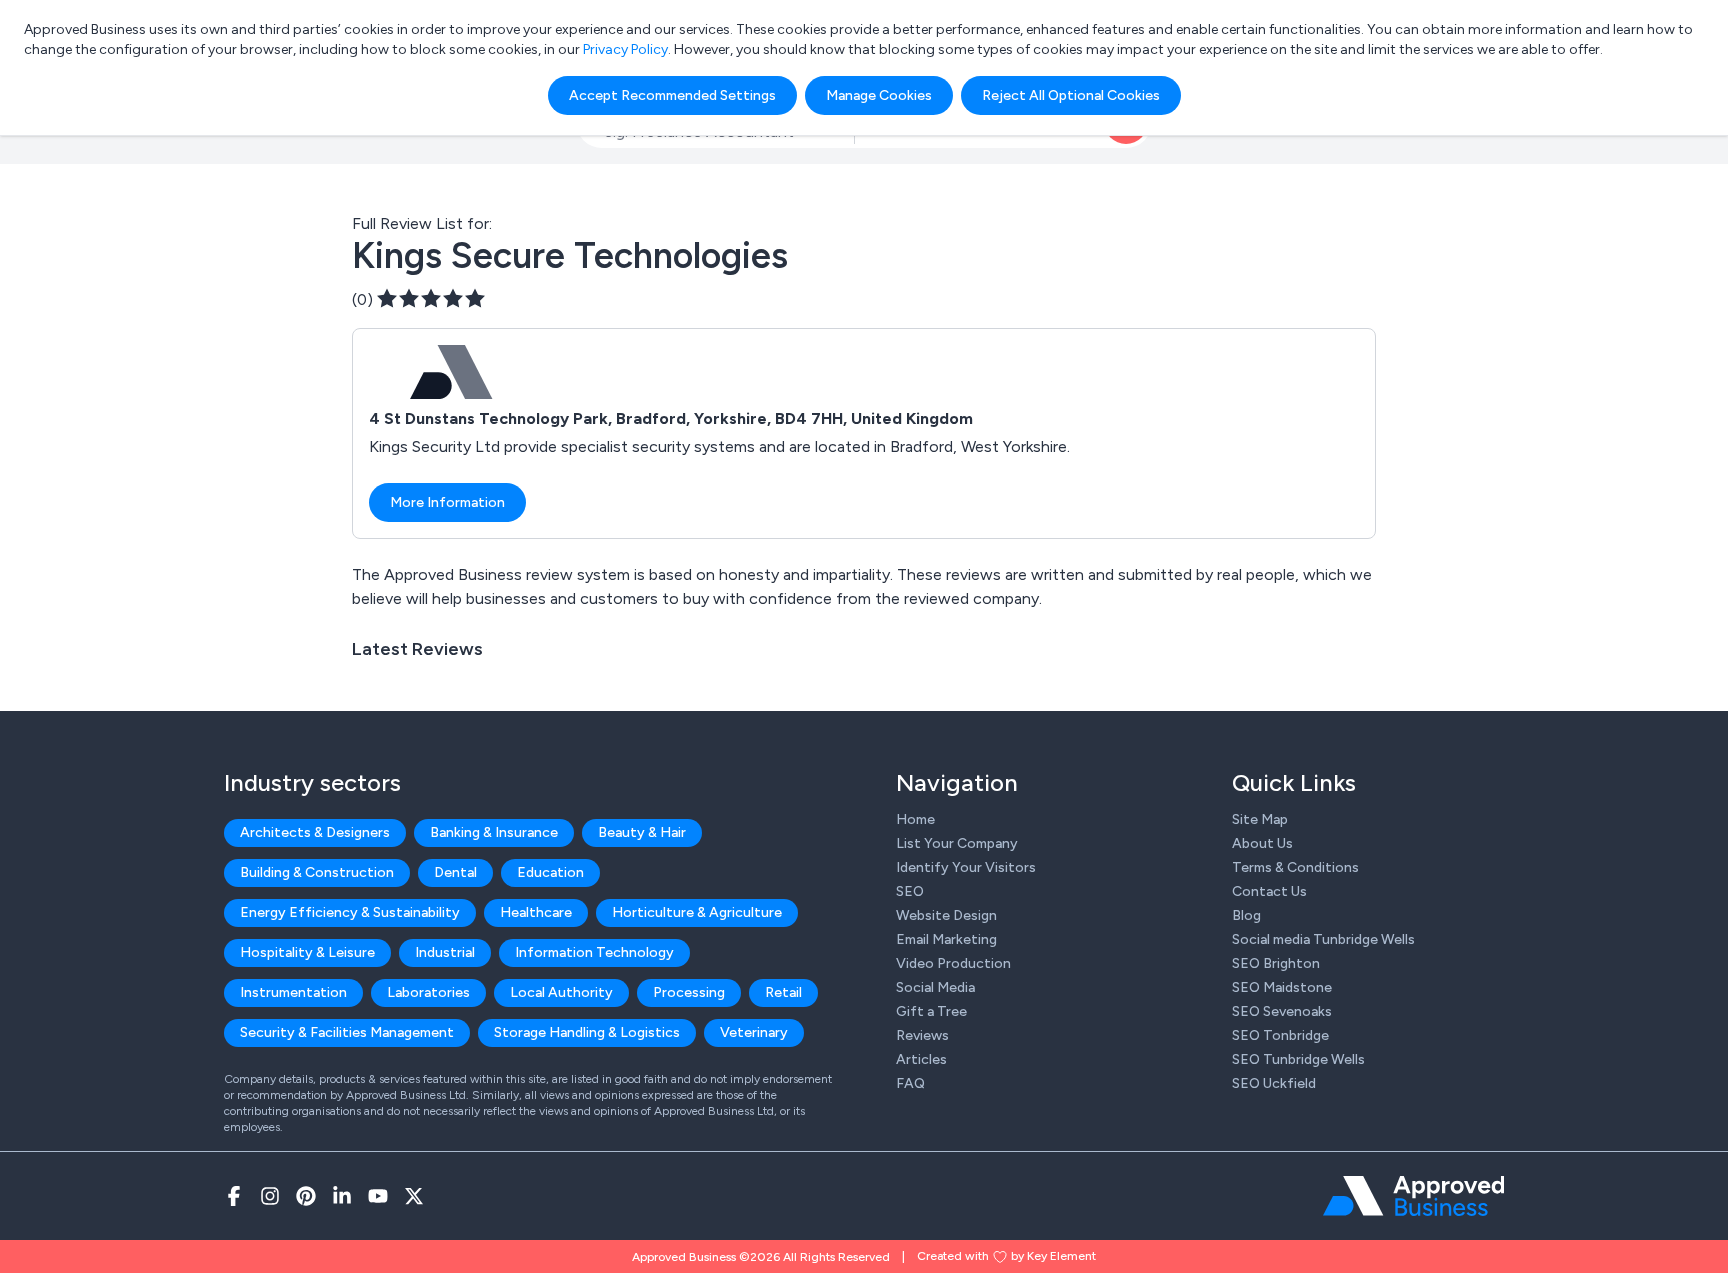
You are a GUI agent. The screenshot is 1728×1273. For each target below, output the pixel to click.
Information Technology (594, 952)
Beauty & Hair (642, 832)
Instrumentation (293, 992)
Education (550, 872)
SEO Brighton (1276, 963)
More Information (447, 502)
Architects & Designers (315, 832)
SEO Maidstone (1282, 987)
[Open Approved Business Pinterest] (306, 1196)
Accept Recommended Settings (672, 95)
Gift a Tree (931, 1011)
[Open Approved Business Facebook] (234, 1196)
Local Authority (561, 992)
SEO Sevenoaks (1282, 1011)
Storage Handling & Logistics (587, 1032)
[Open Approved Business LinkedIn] (342, 1196)
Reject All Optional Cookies (1071, 95)
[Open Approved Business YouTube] (378, 1196)
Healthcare (536, 912)
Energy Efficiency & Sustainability (350, 912)
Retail (783, 992)
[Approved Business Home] (1413, 1196)
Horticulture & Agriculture (697, 912)
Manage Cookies (879, 95)
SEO (910, 891)
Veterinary (754, 1032)
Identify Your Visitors (966, 867)
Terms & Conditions (1295, 867)
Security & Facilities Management (347, 1032)
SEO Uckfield (1274, 1083)
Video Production (953, 963)
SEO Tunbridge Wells (1298, 1059)
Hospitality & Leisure (307, 952)
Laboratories (428, 992)
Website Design (946, 915)
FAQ (910, 1083)
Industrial (445, 952)
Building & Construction (317, 872)
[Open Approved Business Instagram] (270, 1196)
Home (915, 819)
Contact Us (1269, 891)
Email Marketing (946, 939)
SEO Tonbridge (1280, 1035)
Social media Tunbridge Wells (1323, 939)
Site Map (1260, 819)
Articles (921, 1059)
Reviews (922, 1035)
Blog (1246, 915)
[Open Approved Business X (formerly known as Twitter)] (414, 1196)
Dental (455, 872)
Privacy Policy (625, 49)
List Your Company (957, 843)
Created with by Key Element (1006, 1256)
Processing (689, 992)
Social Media (935, 987)
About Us (1262, 843)
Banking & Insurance (494, 832)
